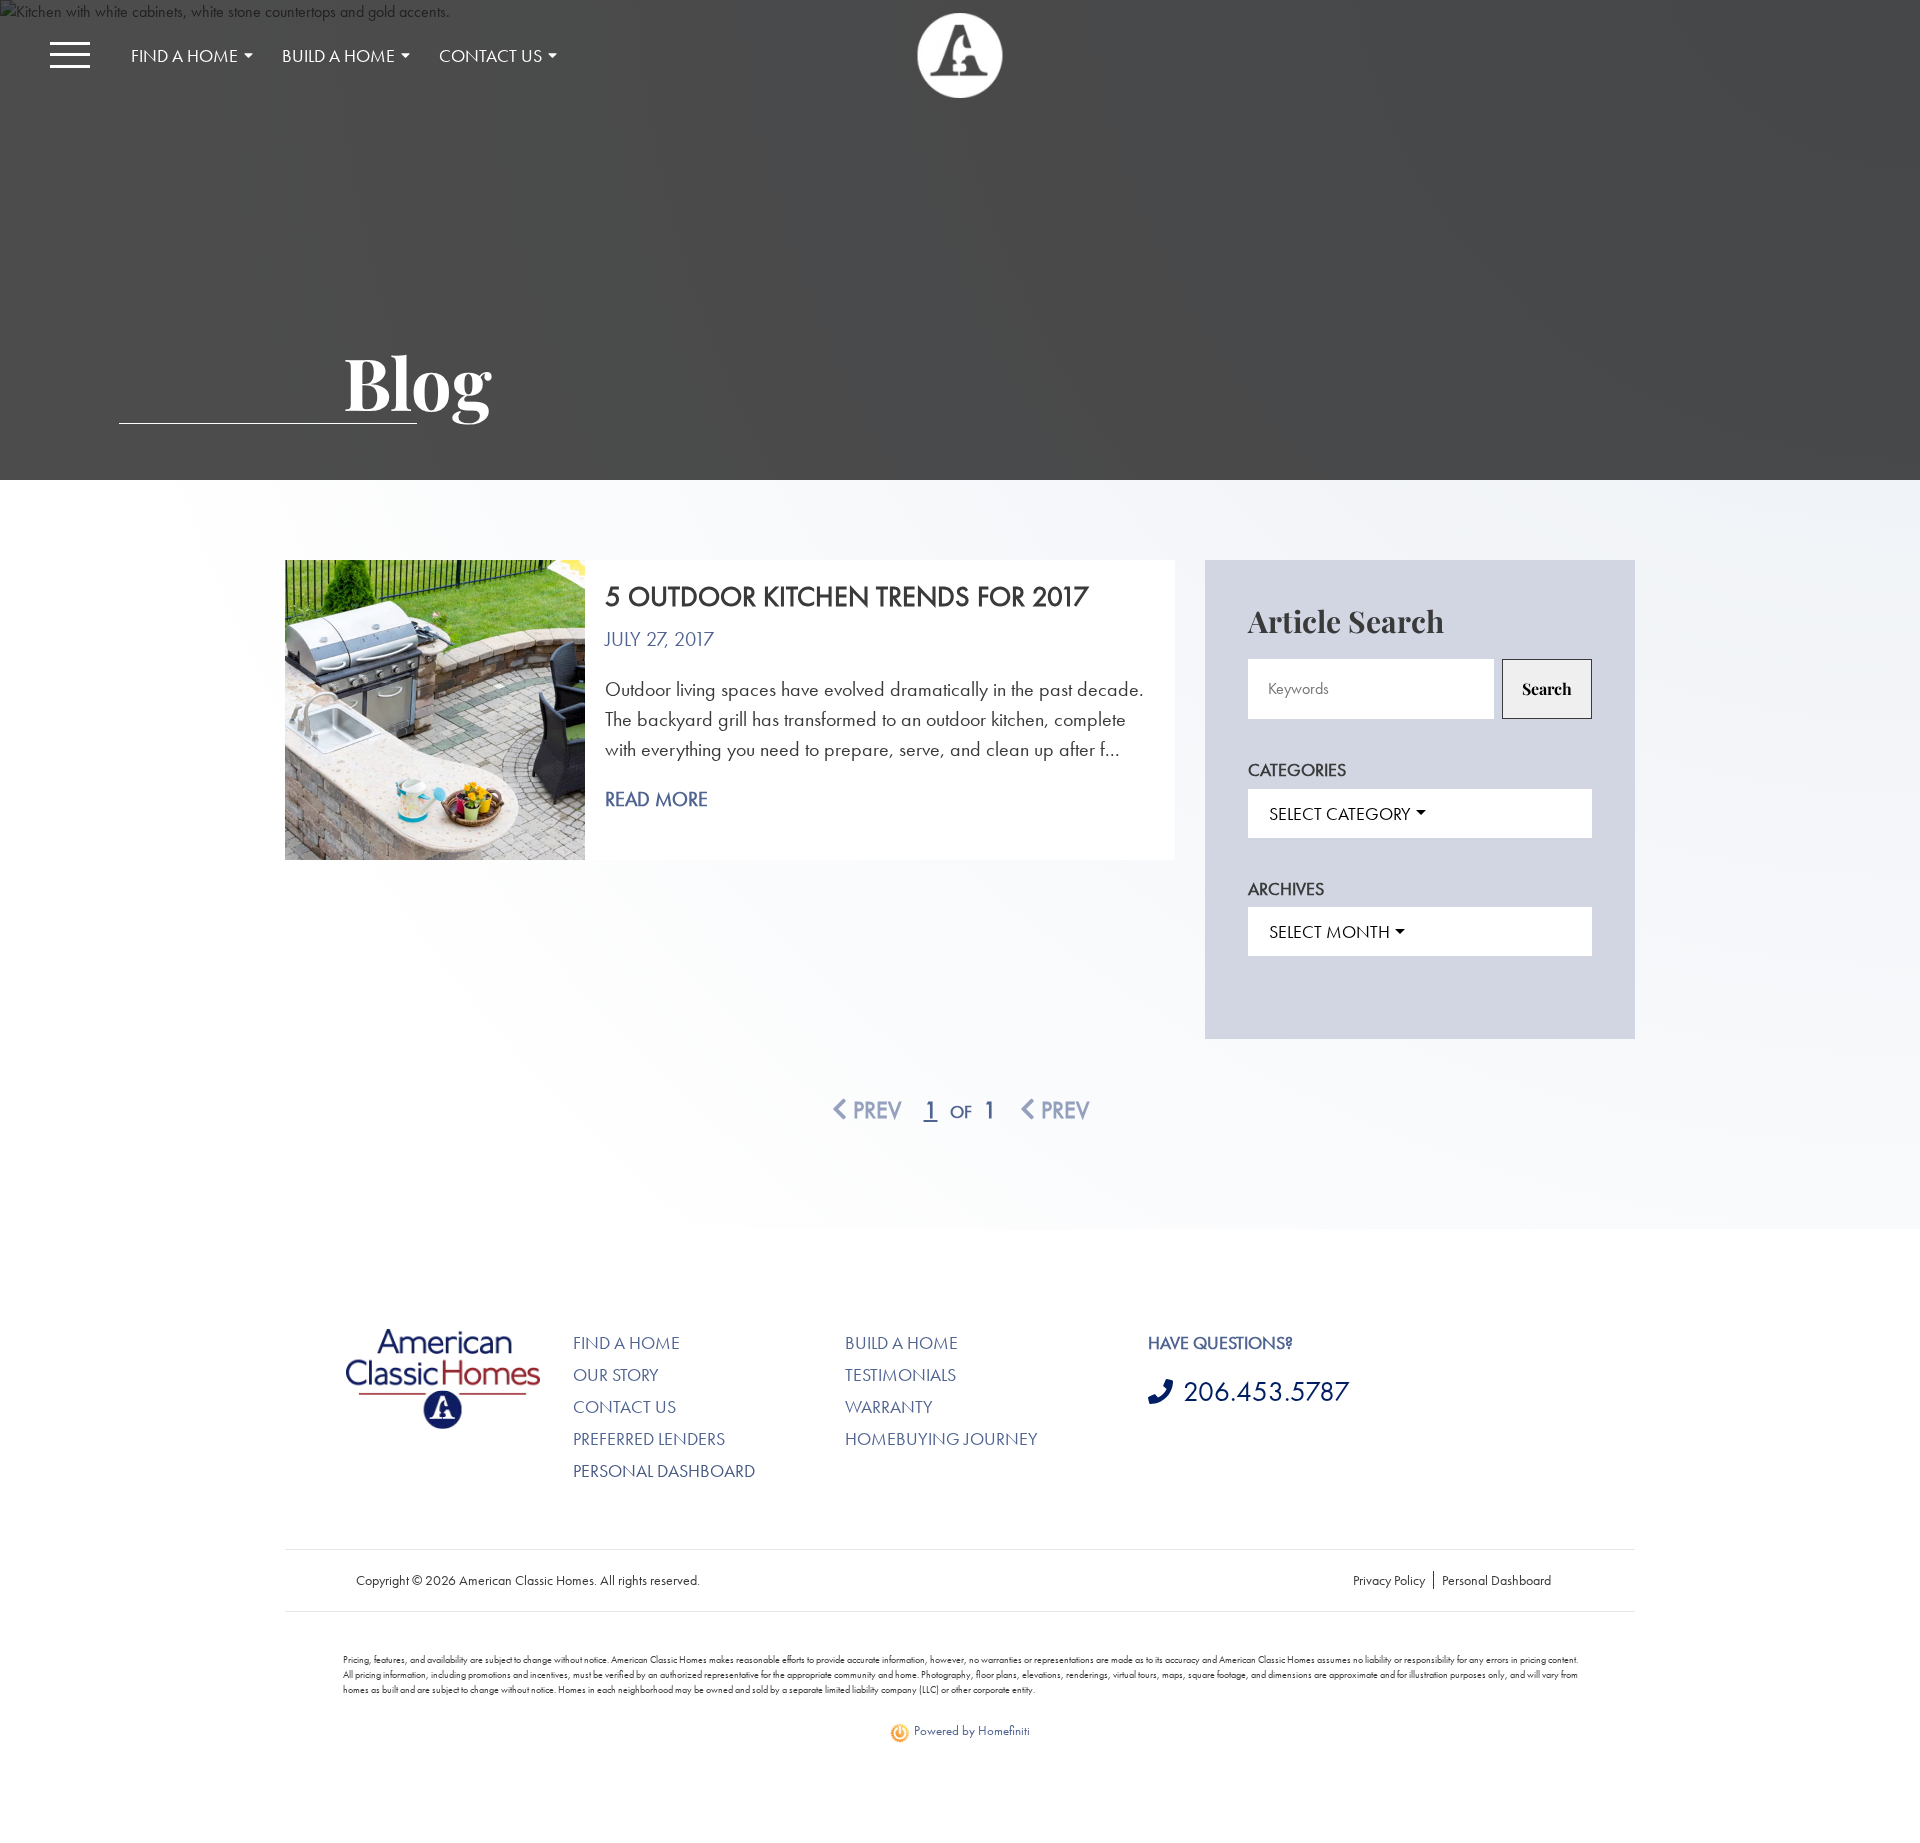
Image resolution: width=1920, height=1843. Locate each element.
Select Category (1340, 813)
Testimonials (900, 1374)
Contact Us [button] (490, 55)
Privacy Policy (1389, 1580)
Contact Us (624, 1406)
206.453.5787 (1266, 1391)
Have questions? (1220, 1342)
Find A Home (626, 1342)
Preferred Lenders (649, 1438)
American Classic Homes (420, 1340)
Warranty (889, 1406)
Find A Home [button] (184, 55)
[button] (70, 55)
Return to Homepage (960, 55)
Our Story (616, 1374)
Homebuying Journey (941, 1438)
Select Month (1329, 931)
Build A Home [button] (338, 55)
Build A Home (901, 1342)
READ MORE (656, 799)
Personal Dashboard (664, 1470)
